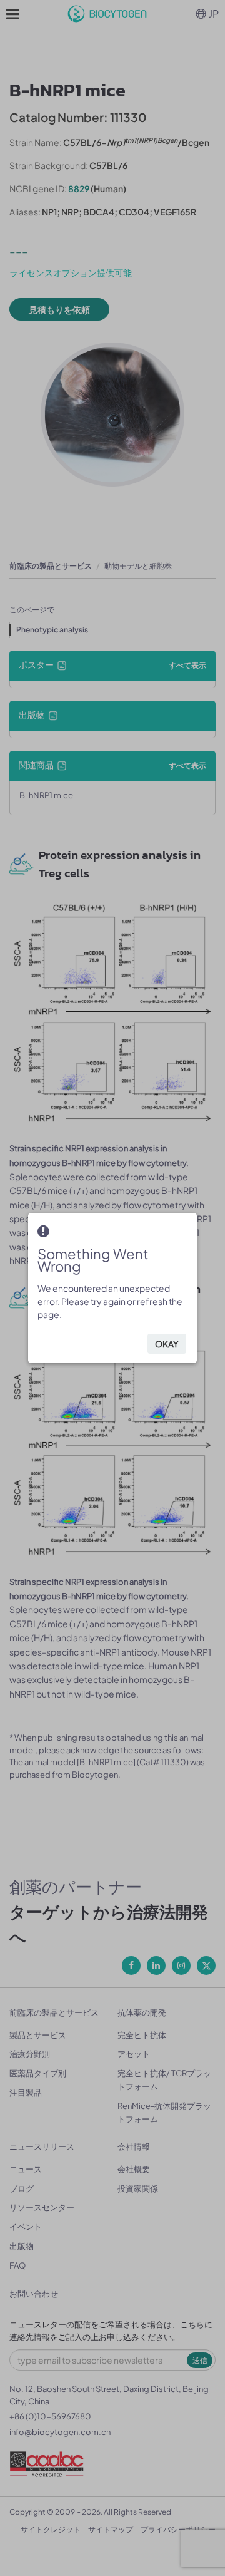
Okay (167, 1344)
